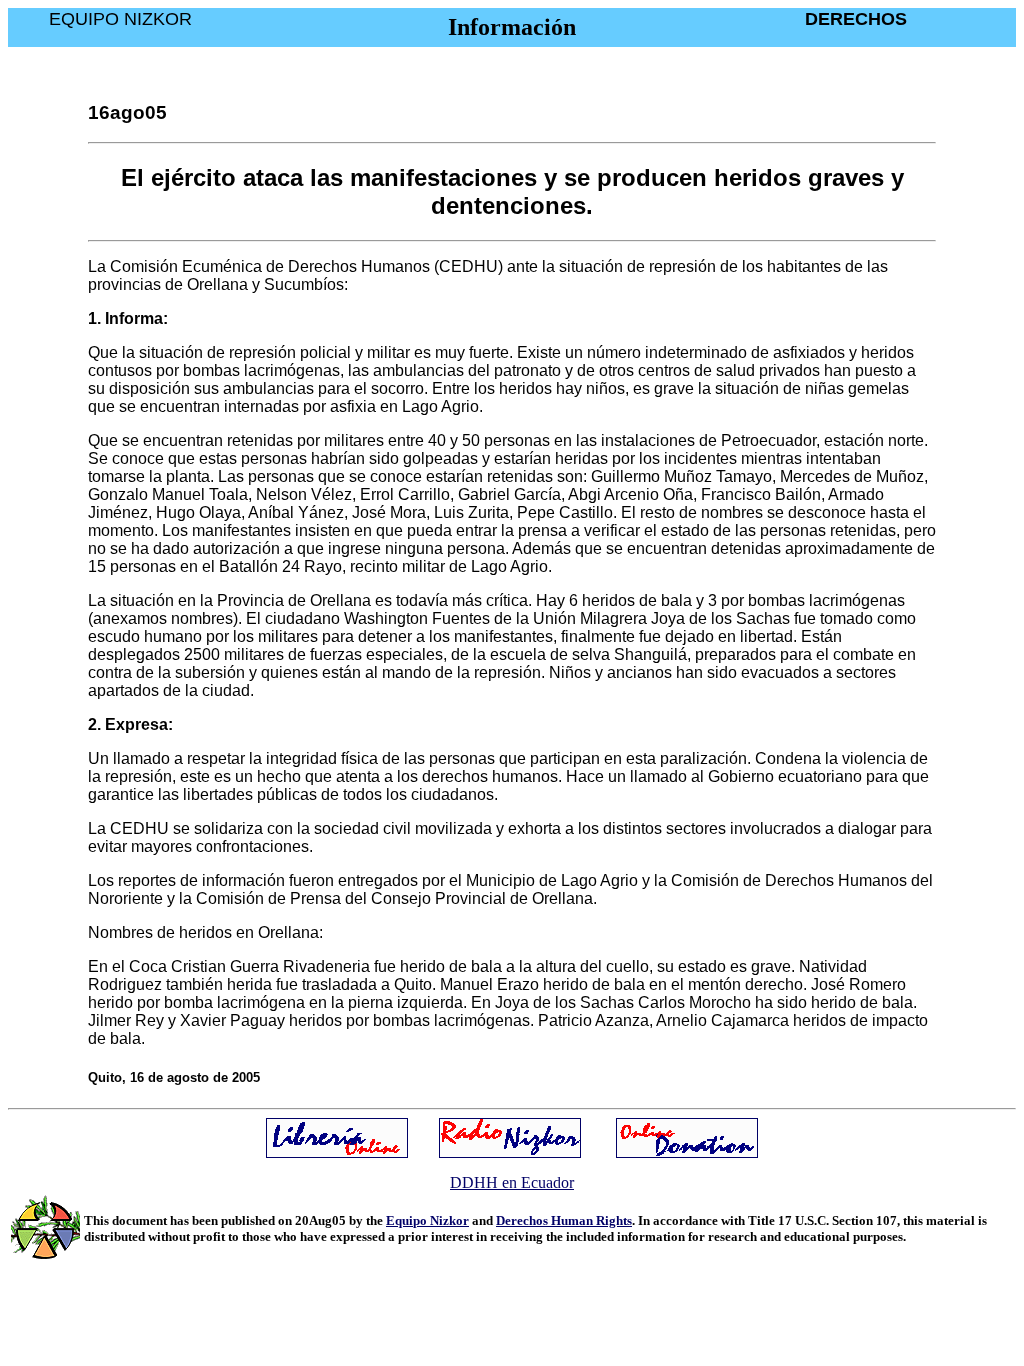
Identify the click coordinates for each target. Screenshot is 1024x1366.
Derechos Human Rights (564, 1220)
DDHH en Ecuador (512, 1182)
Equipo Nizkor (427, 1220)
